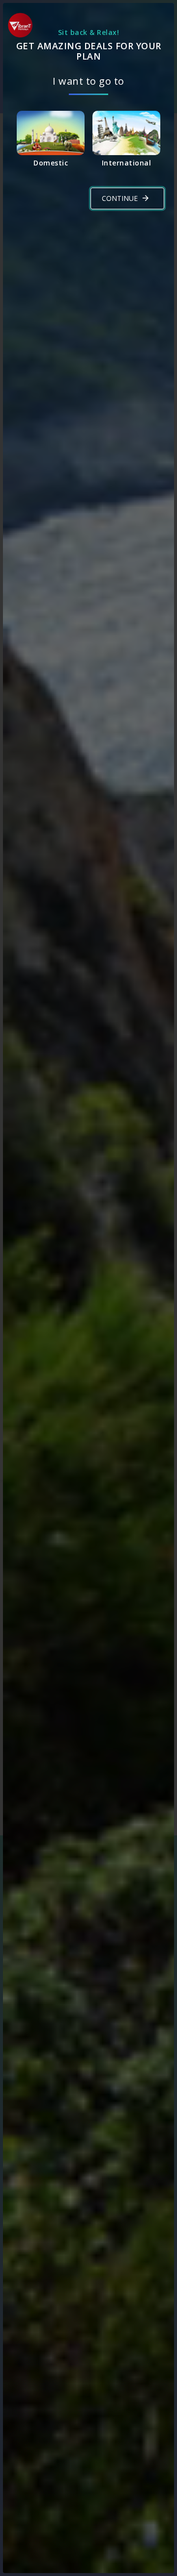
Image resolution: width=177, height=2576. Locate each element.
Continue (120, 198)
